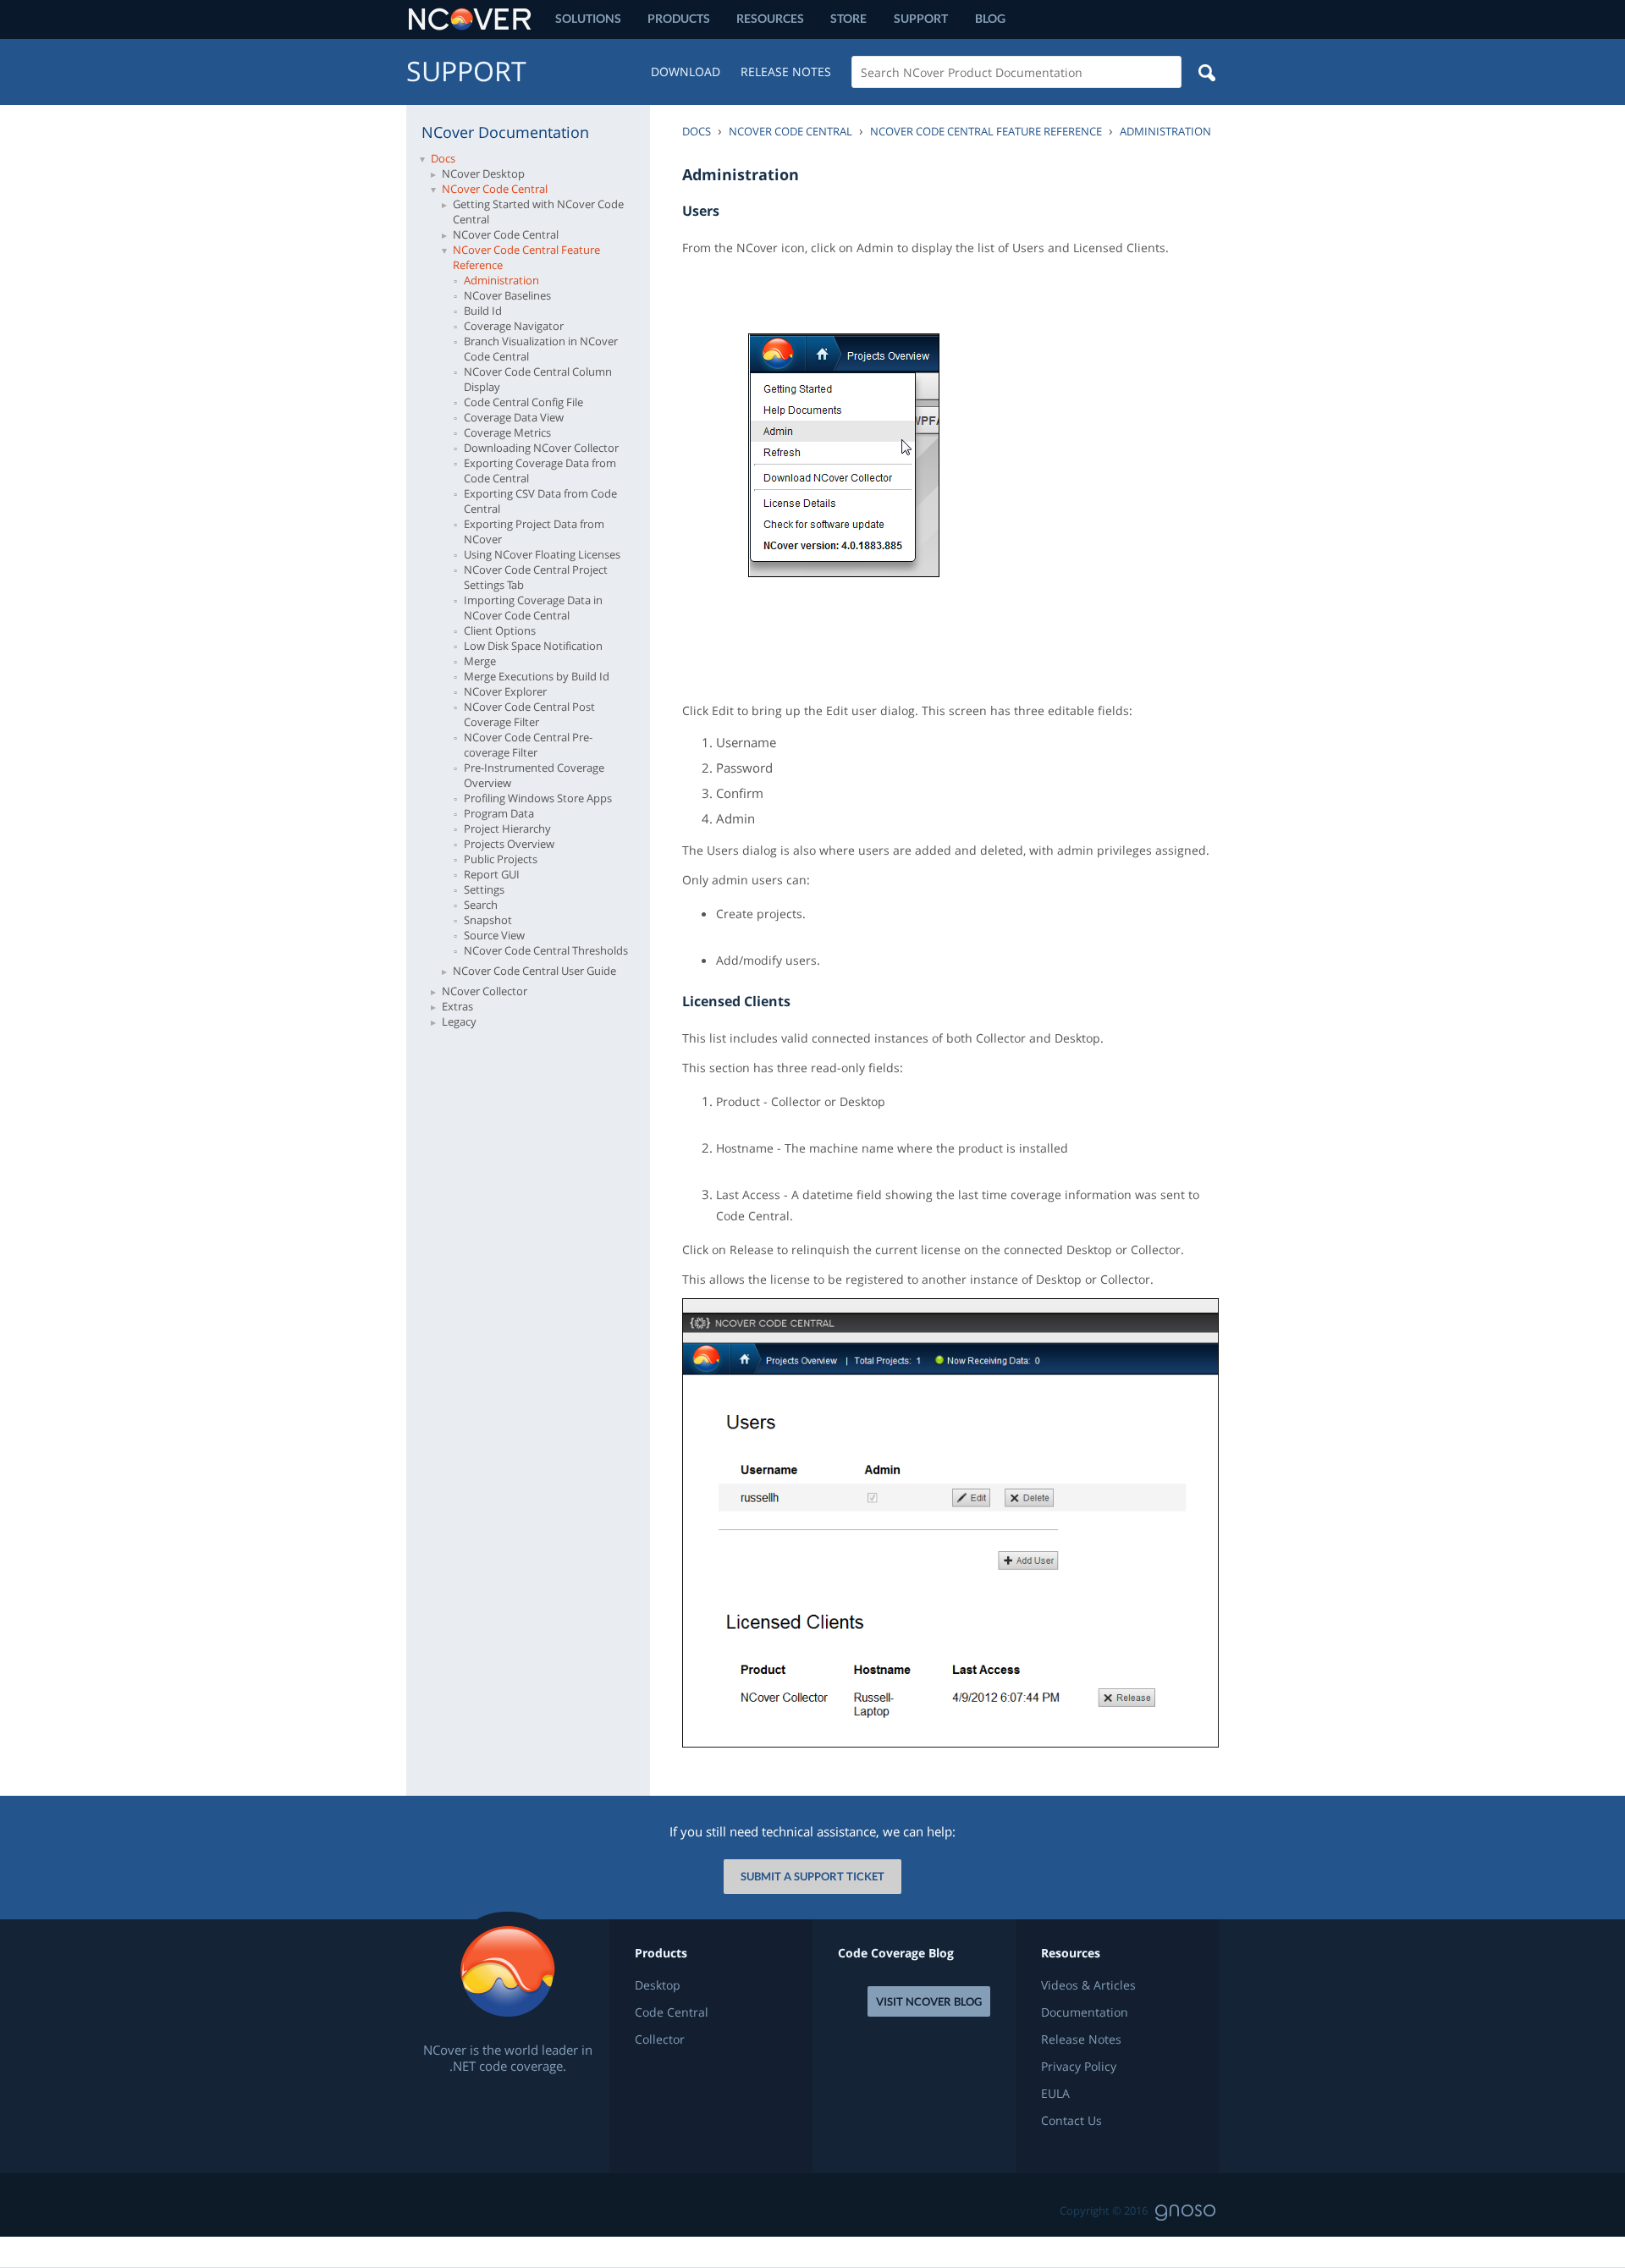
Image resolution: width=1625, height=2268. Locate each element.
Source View (494, 935)
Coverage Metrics (507, 432)
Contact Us (1071, 2121)
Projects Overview (509, 844)
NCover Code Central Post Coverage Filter (529, 714)
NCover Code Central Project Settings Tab (536, 577)
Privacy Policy (1079, 2067)
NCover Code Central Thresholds (546, 950)
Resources (770, 18)
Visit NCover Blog (929, 2001)
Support (921, 18)
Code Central (672, 2012)
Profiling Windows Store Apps (538, 798)
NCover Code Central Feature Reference (526, 257)
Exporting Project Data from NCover (534, 531)
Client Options (500, 630)
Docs (443, 158)
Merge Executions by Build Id (537, 676)
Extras (457, 1006)
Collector (660, 2040)
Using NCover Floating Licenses (542, 554)
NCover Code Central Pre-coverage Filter (528, 745)
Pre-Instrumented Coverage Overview (534, 775)
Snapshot (488, 920)
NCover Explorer (505, 691)
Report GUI (492, 874)
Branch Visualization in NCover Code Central (541, 349)
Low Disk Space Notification (533, 646)
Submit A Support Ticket (812, 1876)
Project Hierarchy (507, 828)
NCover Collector (485, 991)
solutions (588, 18)
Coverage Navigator (514, 326)
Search (481, 905)
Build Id (483, 311)
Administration (501, 280)
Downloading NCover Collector (541, 448)
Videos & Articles (1088, 1985)
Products (679, 18)
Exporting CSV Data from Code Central (540, 501)
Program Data (499, 813)
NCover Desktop (483, 173)
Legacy (459, 1021)
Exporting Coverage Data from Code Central (540, 471)
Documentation (1085, 2012)
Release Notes (786, 72)
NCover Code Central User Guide (534, 971)
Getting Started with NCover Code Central (538, 212)
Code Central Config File (523, 402)
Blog (990, 18)
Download (686, 72)
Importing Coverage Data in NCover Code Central (533, 608)
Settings (484, 889)
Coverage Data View (514, 417)
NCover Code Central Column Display (538, 379)
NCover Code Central (495, 189)
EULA (1055, 2094)
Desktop (658, 1985)
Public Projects (501, 859)
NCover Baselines (507, 295)
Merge (480, 661)
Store (848, 18)
